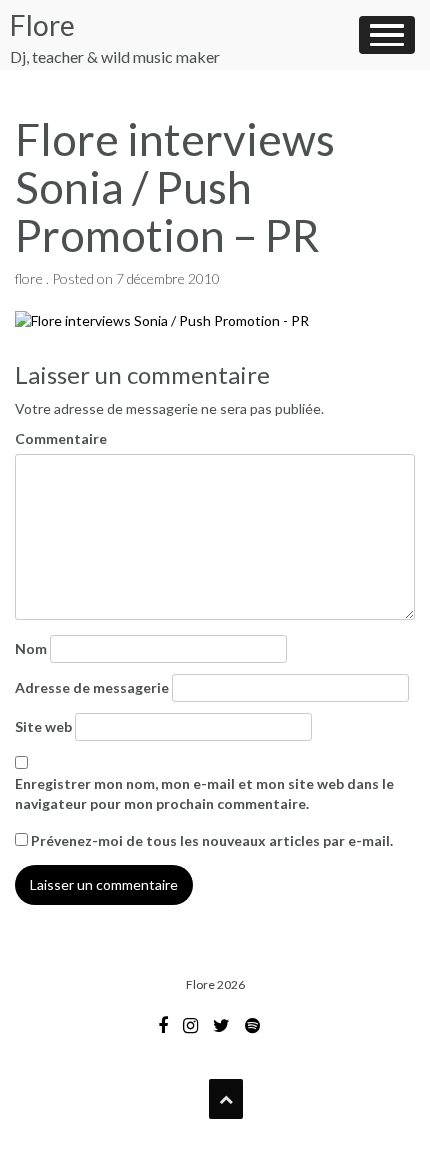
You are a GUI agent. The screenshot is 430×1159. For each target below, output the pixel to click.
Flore (42, 25)
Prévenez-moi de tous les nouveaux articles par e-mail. (212, 840)
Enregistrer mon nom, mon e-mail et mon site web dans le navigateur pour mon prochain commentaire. (204, 793)
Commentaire (61, 438)
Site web (43, 726)
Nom (31, 648)
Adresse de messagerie (92, 687)
